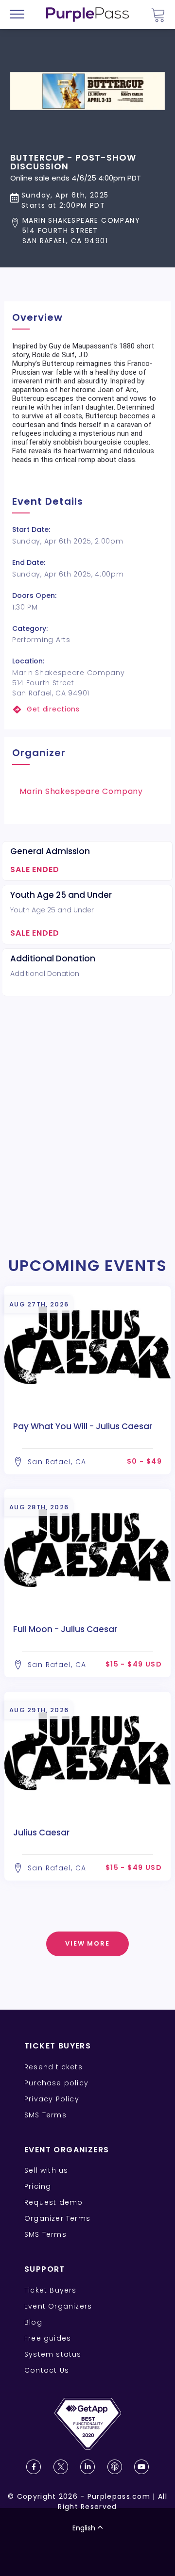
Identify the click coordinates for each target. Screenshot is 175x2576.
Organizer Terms (57, 2218)
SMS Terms (45, 2115)
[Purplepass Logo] (87, 15)
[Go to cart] (158, 15)
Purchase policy (56, 2083)
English (84, 2528)
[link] (87, 709)
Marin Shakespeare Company (81, 791)
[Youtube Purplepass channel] (141, 2467)
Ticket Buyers (51, 2290)
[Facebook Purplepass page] (34, 2467)
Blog (33, 2322)
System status (53, 2354)
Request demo (53, 2202)
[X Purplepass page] (61, 2467)
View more (88, 1943)
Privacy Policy (52, 2099)
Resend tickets (53, 2067)
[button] (87, 231)
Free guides (48, 2338)
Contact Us (47, 2370)
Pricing (38, 2186)
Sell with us (46, 2170)
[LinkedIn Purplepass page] (87, 2467)
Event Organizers (58, 2306)
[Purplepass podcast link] (115, 2467)
